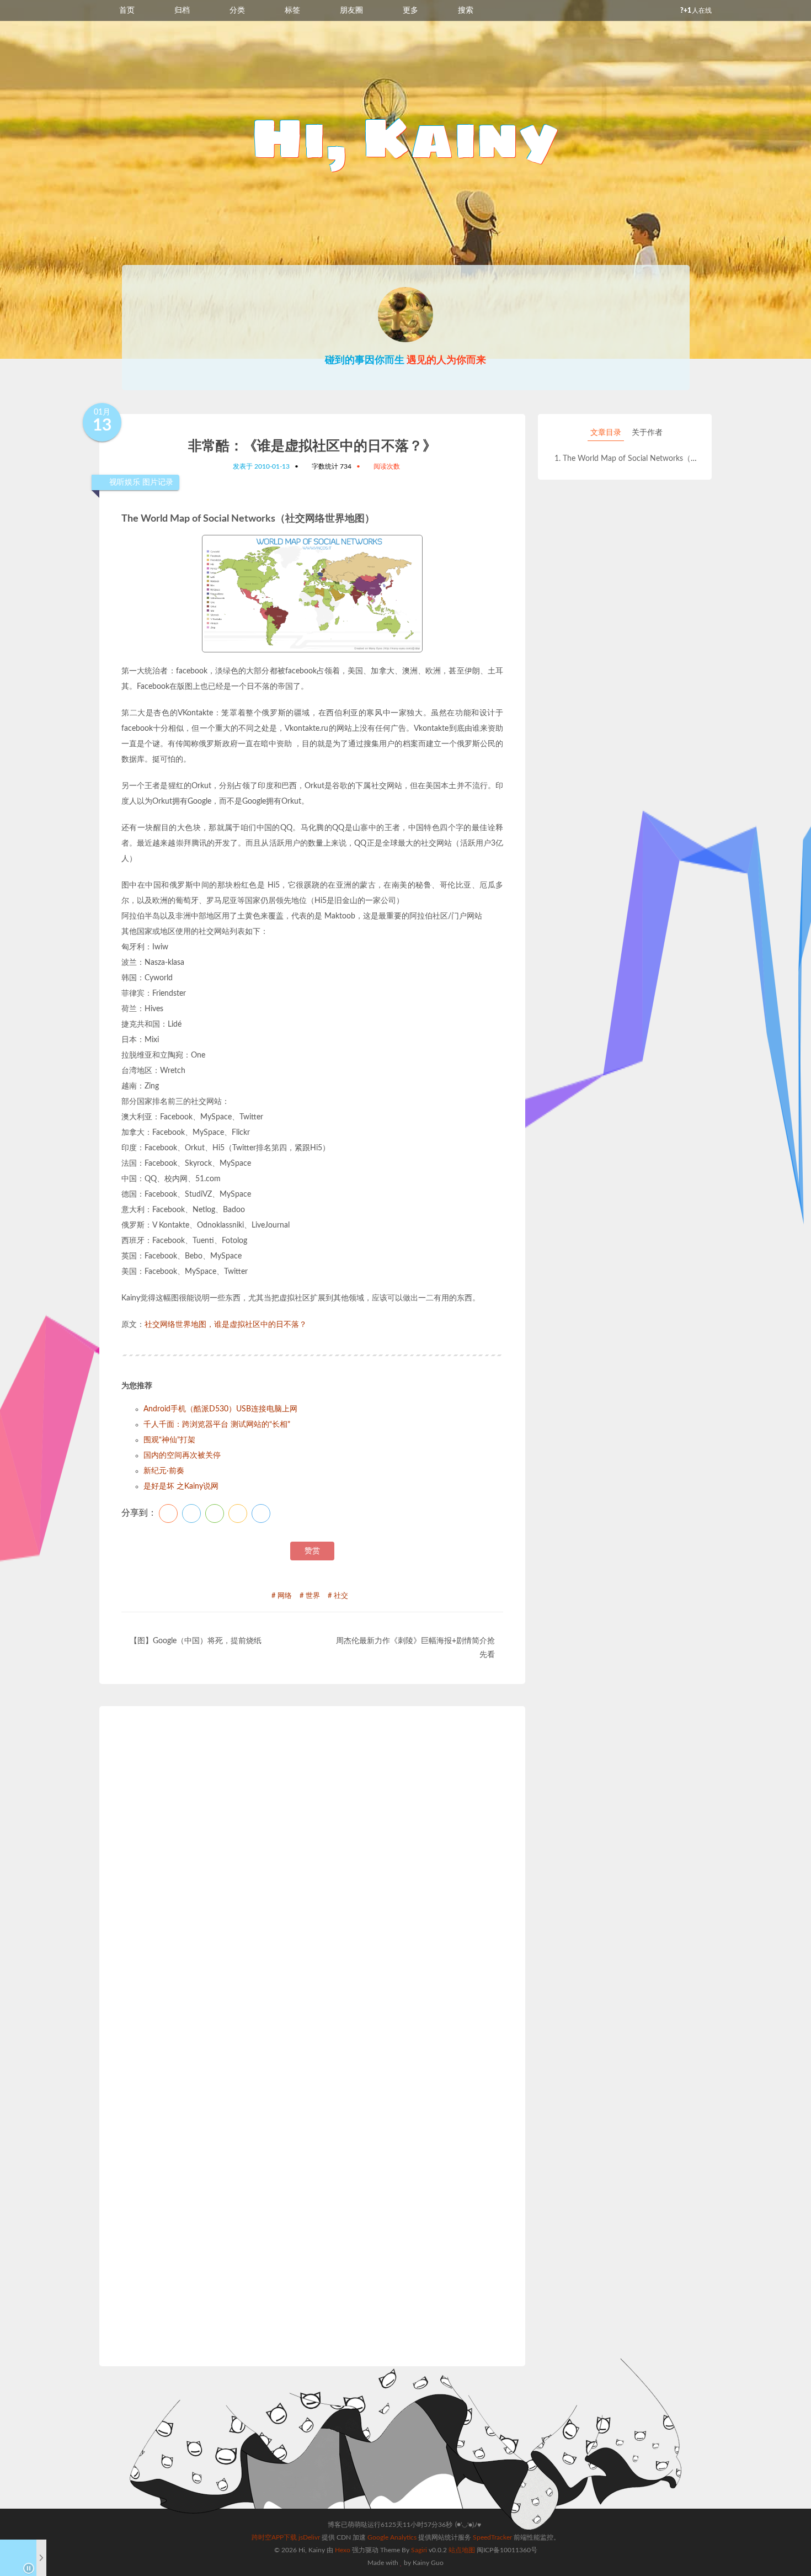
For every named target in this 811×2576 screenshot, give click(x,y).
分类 (237, 10)
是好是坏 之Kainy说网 (181, 1486)
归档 (182, 10)
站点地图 (462, 2550)
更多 (410, 10)
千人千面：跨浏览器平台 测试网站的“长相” (217, 1425)
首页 (127, 10)
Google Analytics (392, 2537)
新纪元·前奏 (164, 1471)
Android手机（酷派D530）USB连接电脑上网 (220, 1409)
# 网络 (282, 1596)
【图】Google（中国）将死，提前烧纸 (196, 1641)
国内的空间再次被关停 (182, 1456)
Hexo (343, 2550)
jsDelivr (309, 2537)
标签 (292, 10)
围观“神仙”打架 (169, 1440)
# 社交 (338, 1596)
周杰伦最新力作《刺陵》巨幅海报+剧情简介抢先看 (415, 1648)
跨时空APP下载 (274, 2537)
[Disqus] (312, 1882)
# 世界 (310, 1596)
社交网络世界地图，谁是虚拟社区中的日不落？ (226, 1325)
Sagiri (419, 2550)
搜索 (466, 10)
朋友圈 (351, 10)
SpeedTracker (492, 2537)
